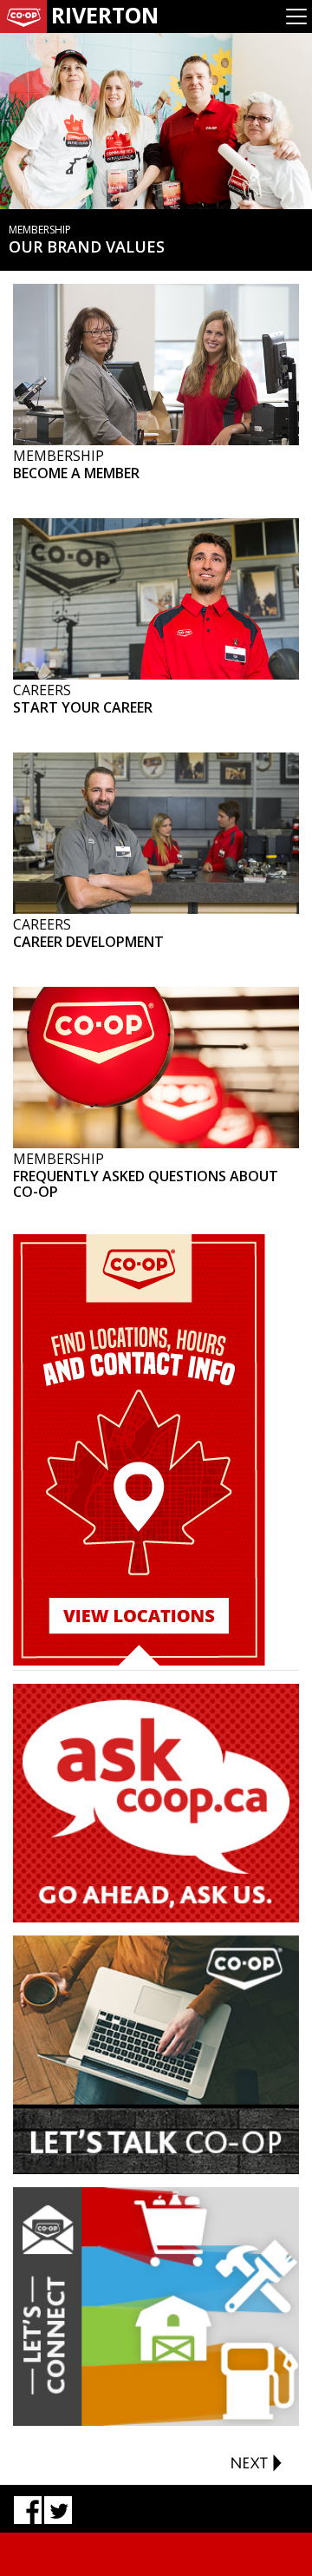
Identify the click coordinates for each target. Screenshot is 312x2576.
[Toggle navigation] (296, 16)
